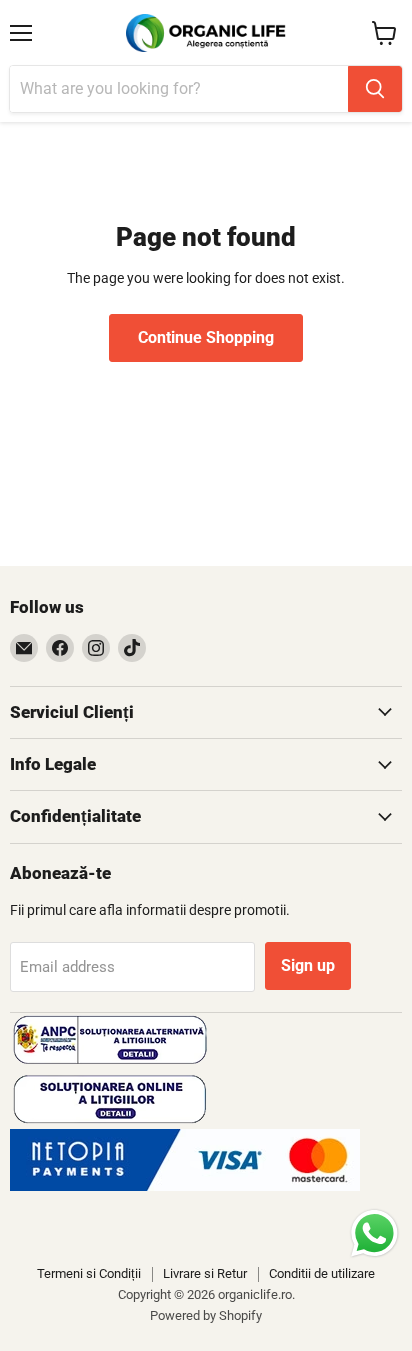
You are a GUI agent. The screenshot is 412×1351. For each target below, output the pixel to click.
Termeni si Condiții (89, 1273)
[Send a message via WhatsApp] (374, 1233)
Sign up (308, 965)
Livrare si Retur (205, 1273)
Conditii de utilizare (322, 1273)
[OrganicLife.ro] (185, 1186)
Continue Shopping (206, 337)
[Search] (375, 89)
